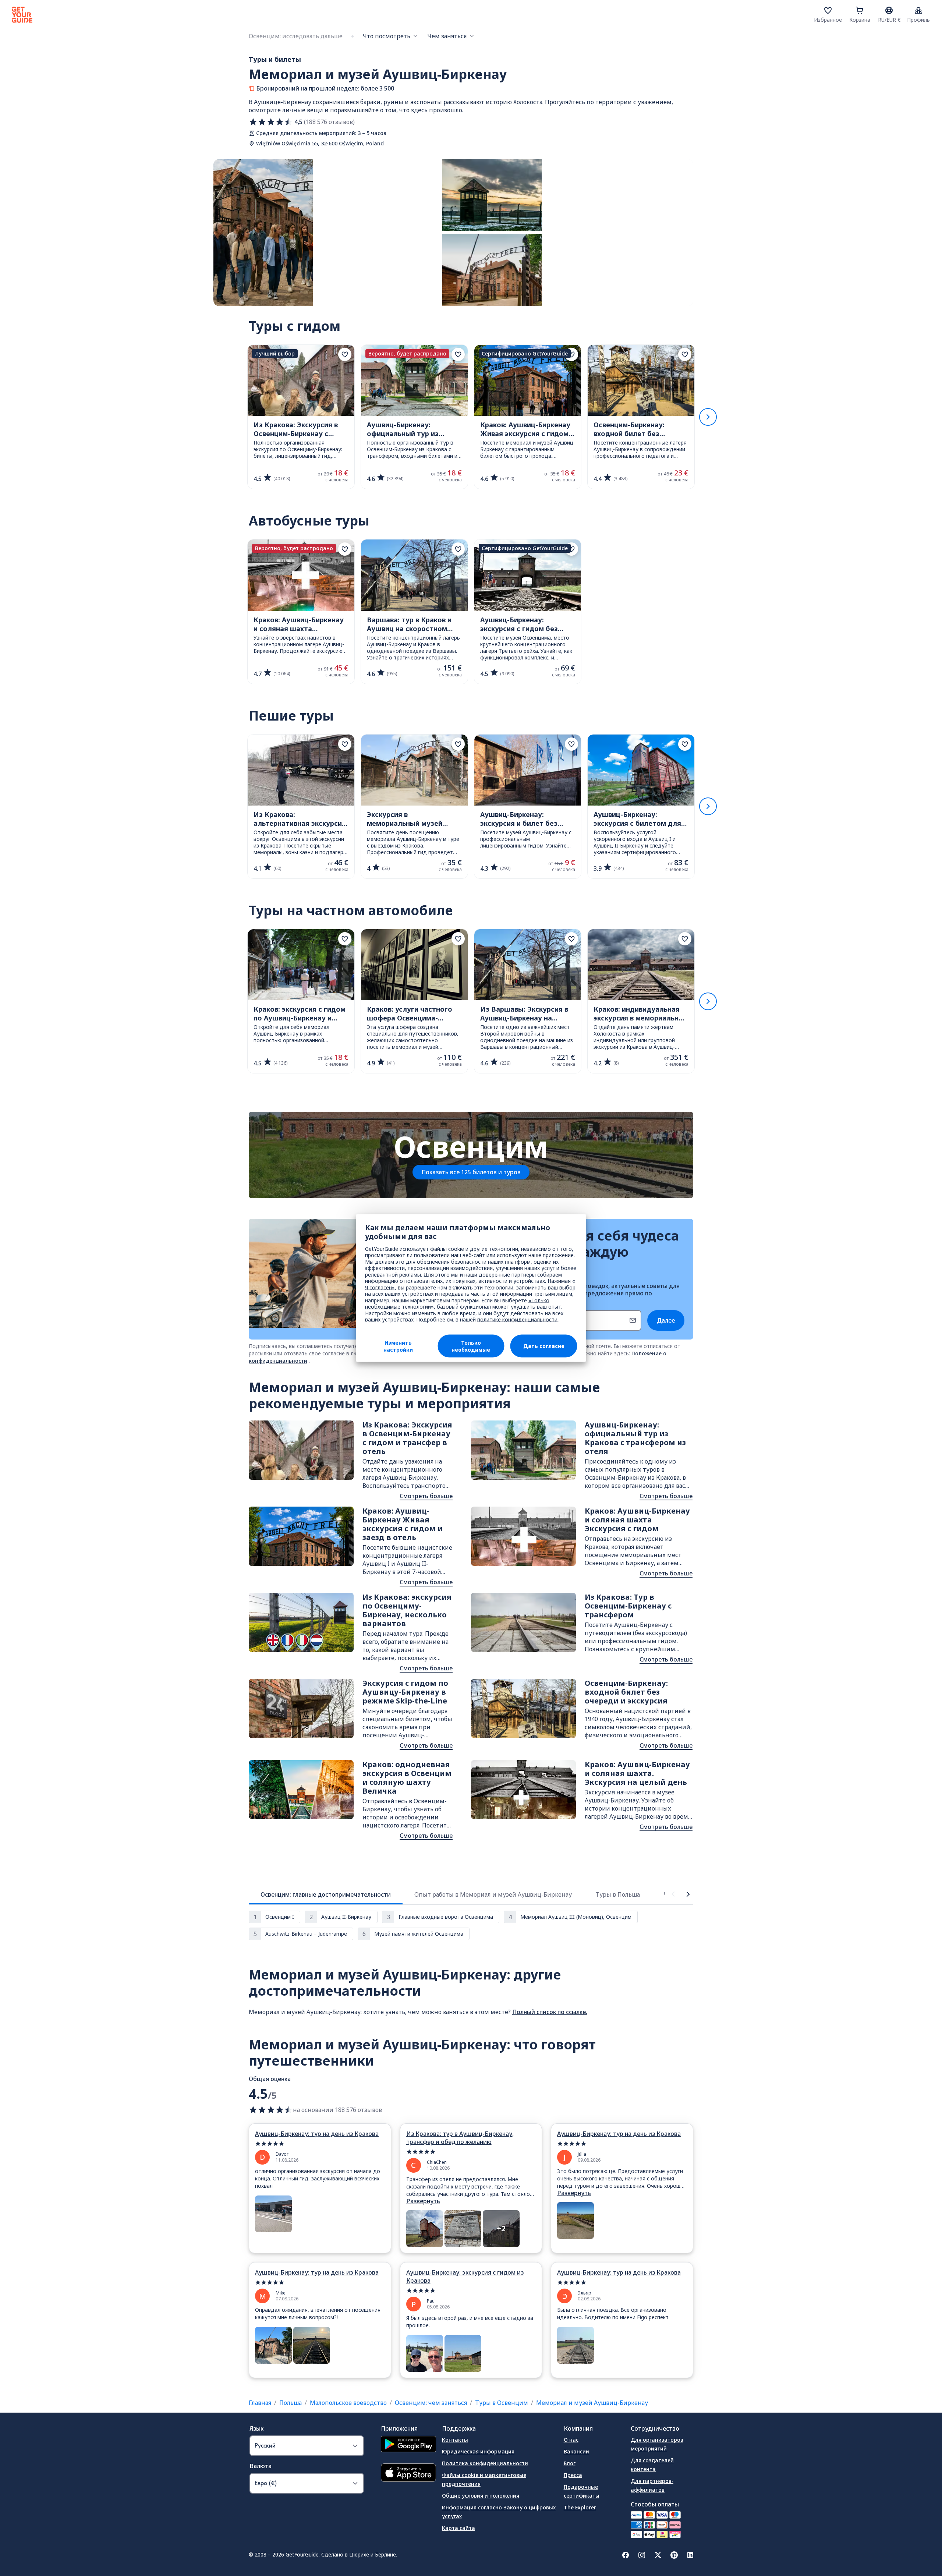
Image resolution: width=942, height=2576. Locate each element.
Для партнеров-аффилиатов (652, 2485)
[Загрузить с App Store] (408, 2474)
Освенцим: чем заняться (431, 2403)
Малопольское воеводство (348, 2403)
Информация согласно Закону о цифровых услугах (499, 2512)
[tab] (326, 1894)
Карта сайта (458, 2528)
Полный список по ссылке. (550, 2012)
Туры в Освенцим (502, 2403)
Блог (570, 2463)
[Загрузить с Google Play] (408, 2445)
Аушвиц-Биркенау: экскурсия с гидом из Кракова (465, 2276)
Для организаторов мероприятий (657, 2444)
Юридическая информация (478, 2451)
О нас (571, 2440)
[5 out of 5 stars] (320, 2144)
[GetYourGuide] (22, 15)
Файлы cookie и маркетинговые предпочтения (484, 2479)
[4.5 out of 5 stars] (271, 2110)
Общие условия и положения (481, 2496)
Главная (260, 2403)
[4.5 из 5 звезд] (271, 122)
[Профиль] (918, 10)
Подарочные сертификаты (582, 2491)
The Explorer (580, 2507)
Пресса (573, 2475)
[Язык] (889, 10)
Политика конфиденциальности (485, 2463)
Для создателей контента (652, 2465)
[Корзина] (860, 10)
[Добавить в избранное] (345, 354)
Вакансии (576, 2451)
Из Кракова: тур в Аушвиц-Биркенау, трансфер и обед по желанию (460, 2138)
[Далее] (708, 417)
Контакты (455, 2440)
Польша (291, 2403)
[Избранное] (828, 10)
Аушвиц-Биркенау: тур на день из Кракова (317, 2134)
